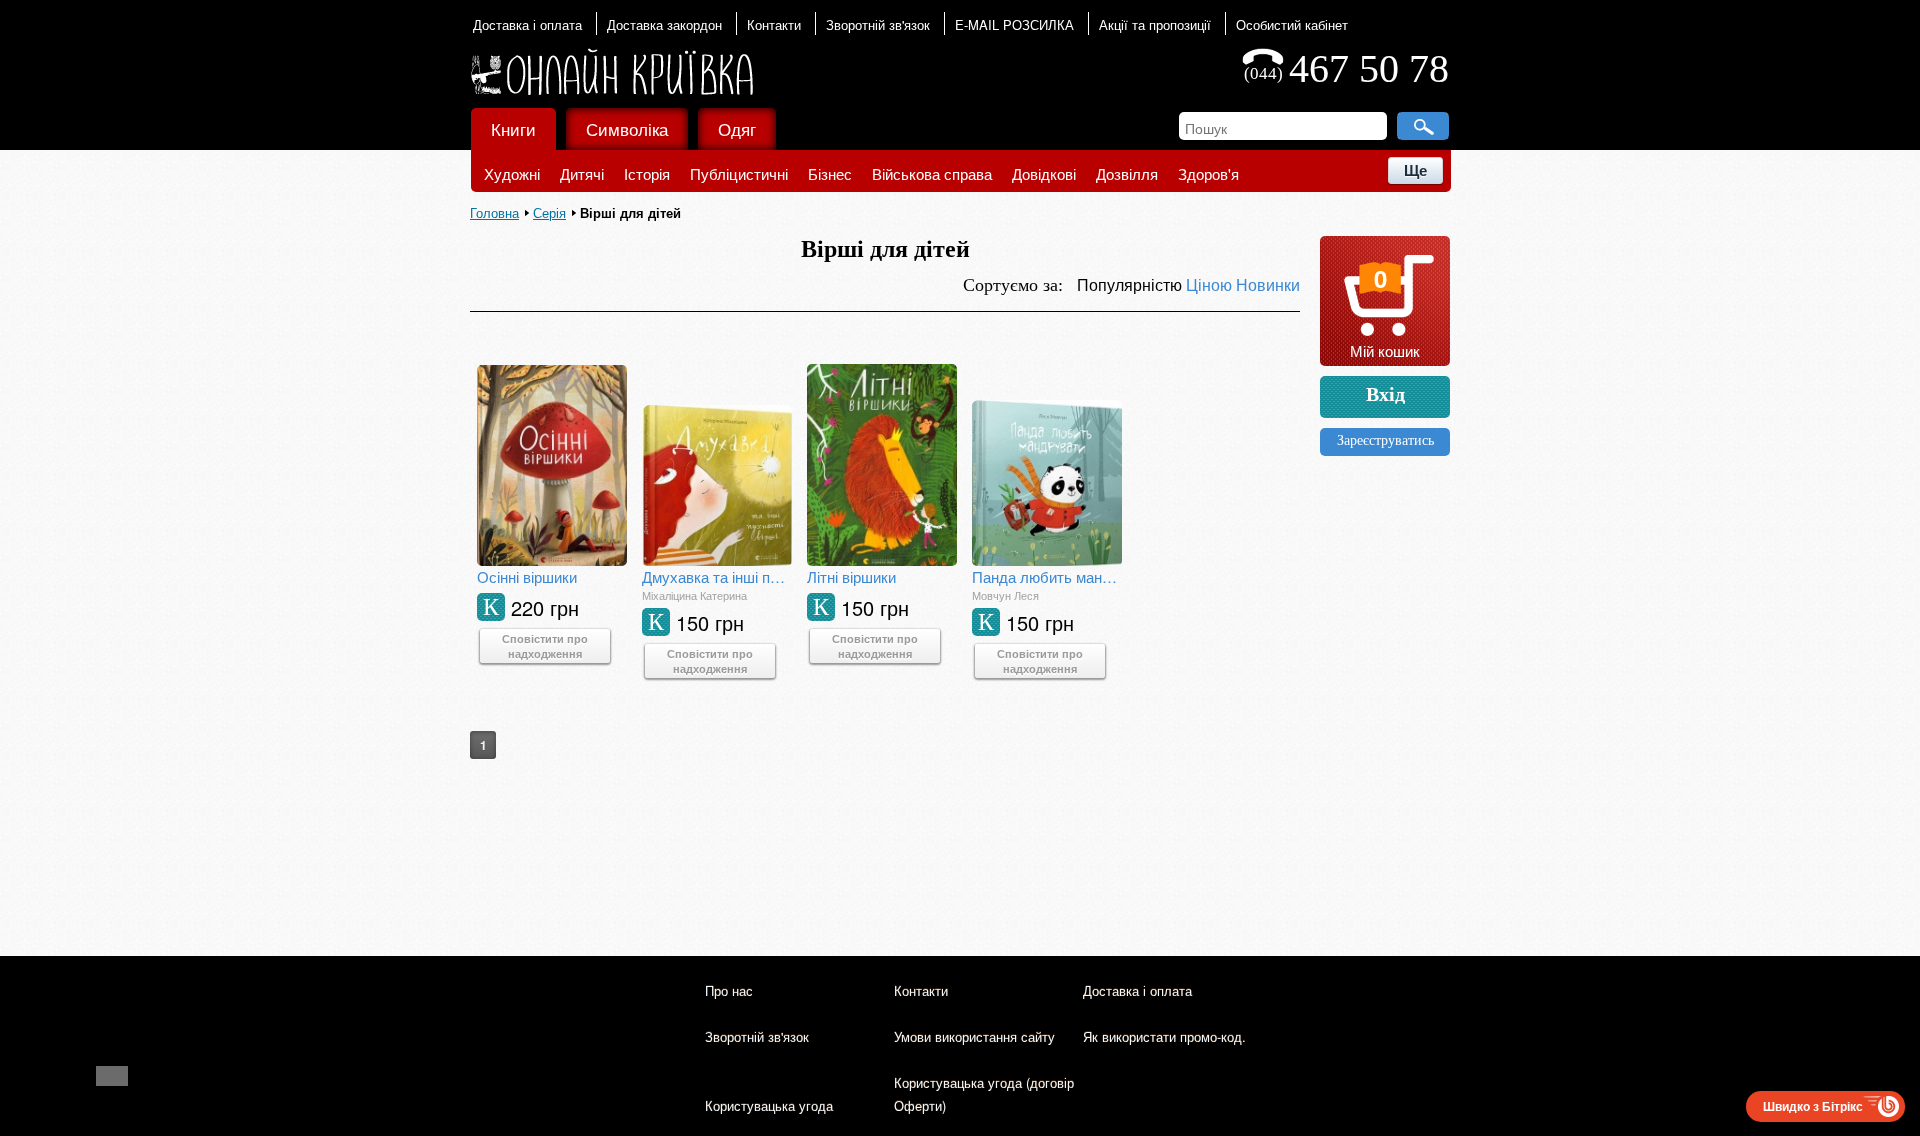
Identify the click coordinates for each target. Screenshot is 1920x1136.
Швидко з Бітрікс (1813, 1106)
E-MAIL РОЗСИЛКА (1014, 24)
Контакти (774, 24)
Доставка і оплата (527, 24)
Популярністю (1131, 284)
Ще (1415, 170)
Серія (549, 212)
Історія (647, 173)
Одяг (737, 128)
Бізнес (830, 173)
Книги (513, 128)
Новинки (1268, 284)
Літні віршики (851, 576)
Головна (494, 212)
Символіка (627, 128)
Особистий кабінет (1292, 24)
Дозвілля (1127, 173)
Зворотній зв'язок (878, 24)
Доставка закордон (664, 24)
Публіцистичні (739, 173)
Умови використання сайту (974, 1036)
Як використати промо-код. (1164, 1036)
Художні (512, 173)
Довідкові (1044, 173)
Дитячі (582, 173)
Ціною (1211, 284)
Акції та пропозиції (1155, 24)
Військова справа (932, 173)
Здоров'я (1208, 173)
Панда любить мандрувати (1047, 576)
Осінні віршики (527, 576)
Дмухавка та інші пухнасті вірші (717, 576)
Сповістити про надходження (545, 646)
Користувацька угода (769, 1105)
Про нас (729, 990)
